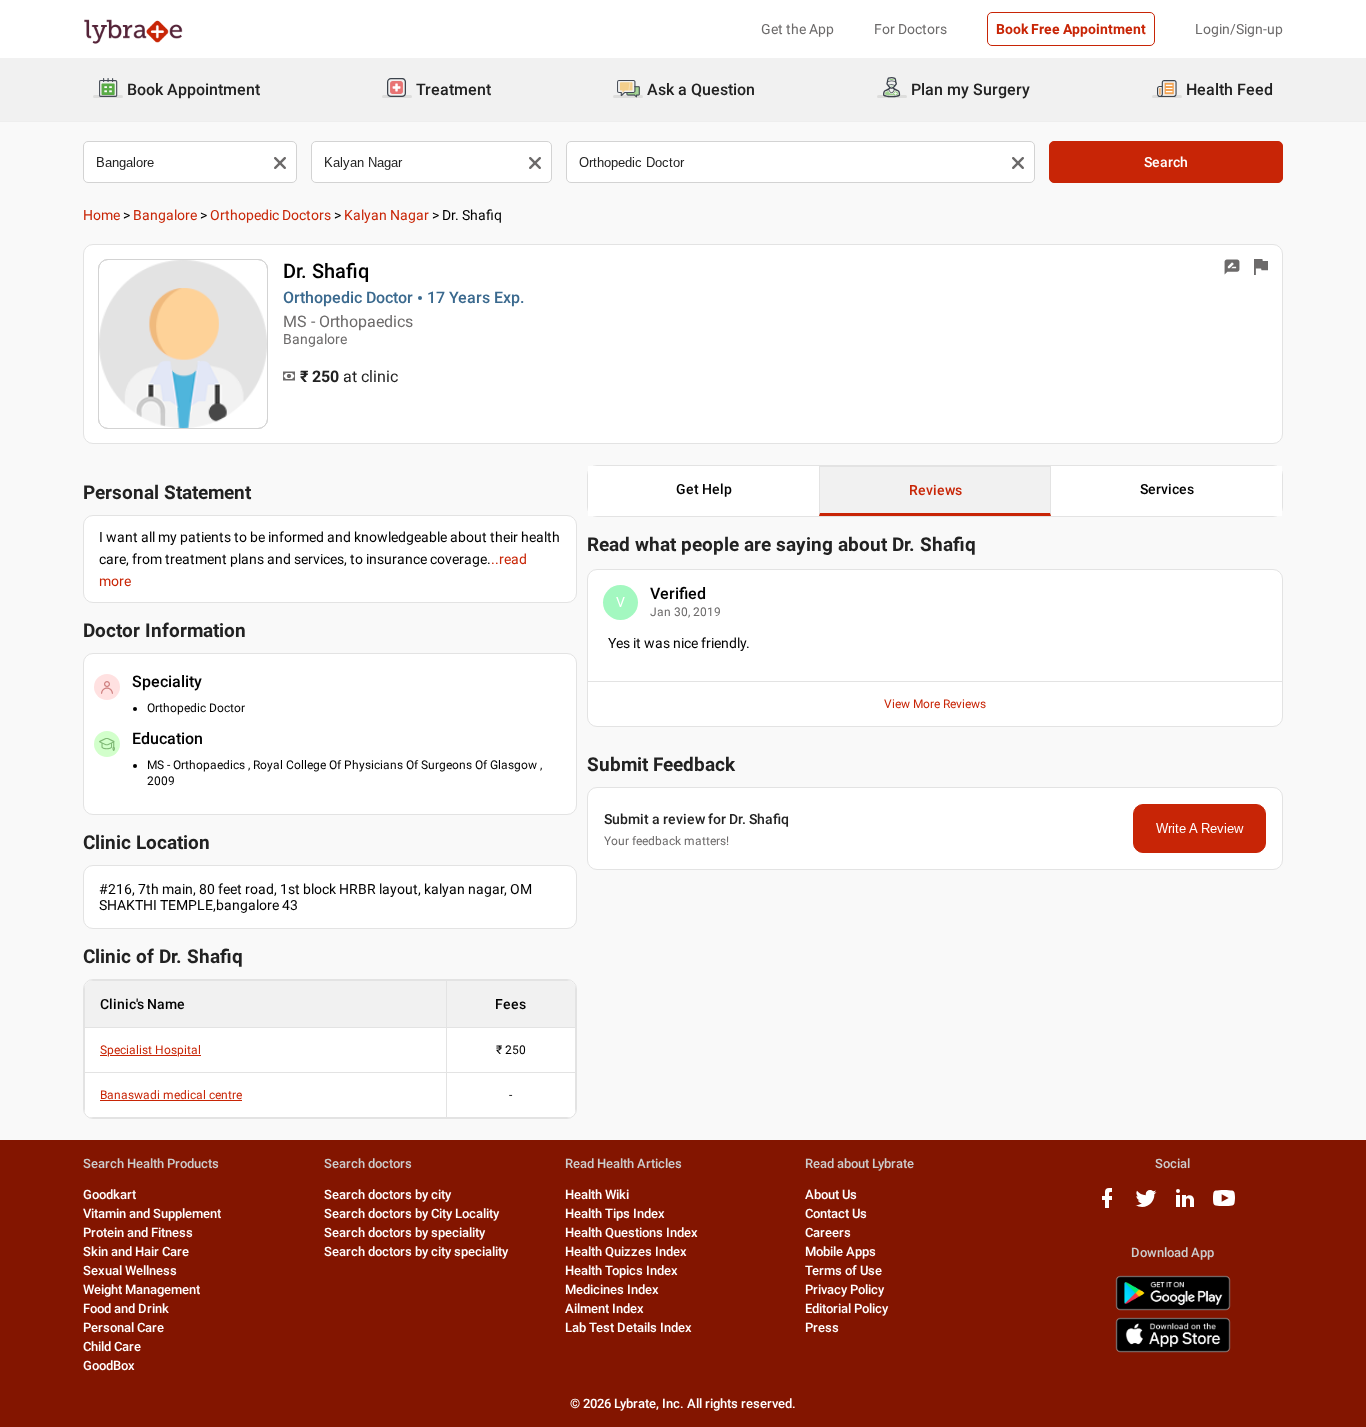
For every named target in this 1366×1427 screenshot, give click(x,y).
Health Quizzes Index (626, 1251)
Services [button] (1167, 489)
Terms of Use (843, 1270)
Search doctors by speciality (404, 1232)
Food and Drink (126, 1308)
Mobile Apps (840, 1251)
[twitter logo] (1146, 1205)
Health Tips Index (615, 1213)
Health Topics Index (621, 1270)
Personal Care (123, 1327)
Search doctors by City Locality (411, 1213)
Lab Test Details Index (628, 1327)
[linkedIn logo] (1185, 1205)
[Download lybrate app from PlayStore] (1173, 1306)
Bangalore (165, 215)
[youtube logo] (1224, 1205)
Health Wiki (597, 1194)
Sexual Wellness (130, 1270)
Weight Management (141, 1289)
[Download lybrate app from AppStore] (1173, 1348)
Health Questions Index (631, 1232)
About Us (831, 1194)
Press (822, 1327)
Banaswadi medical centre (171, 1095)
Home (101, 215)
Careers (828, 1232)
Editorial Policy (846, 1308)
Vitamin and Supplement (152, 1213)
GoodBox (109, 1365)
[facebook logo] (1107, 1205)
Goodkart (109, 1194)
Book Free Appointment (1071, 29)
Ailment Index (604, 1308)
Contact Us (836, 1213)
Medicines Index (612, 1289)
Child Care (112, 1346)
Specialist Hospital (150, 1050)
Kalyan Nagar (386, 215)
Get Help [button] (704, 489)
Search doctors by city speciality (416, 1251)
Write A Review (1199, 828)
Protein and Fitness (138, 1232)
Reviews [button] (935, 490)
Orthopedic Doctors (270, 215)
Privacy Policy (844, 1289)
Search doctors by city (387, 1194)
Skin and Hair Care (136, 1251)
